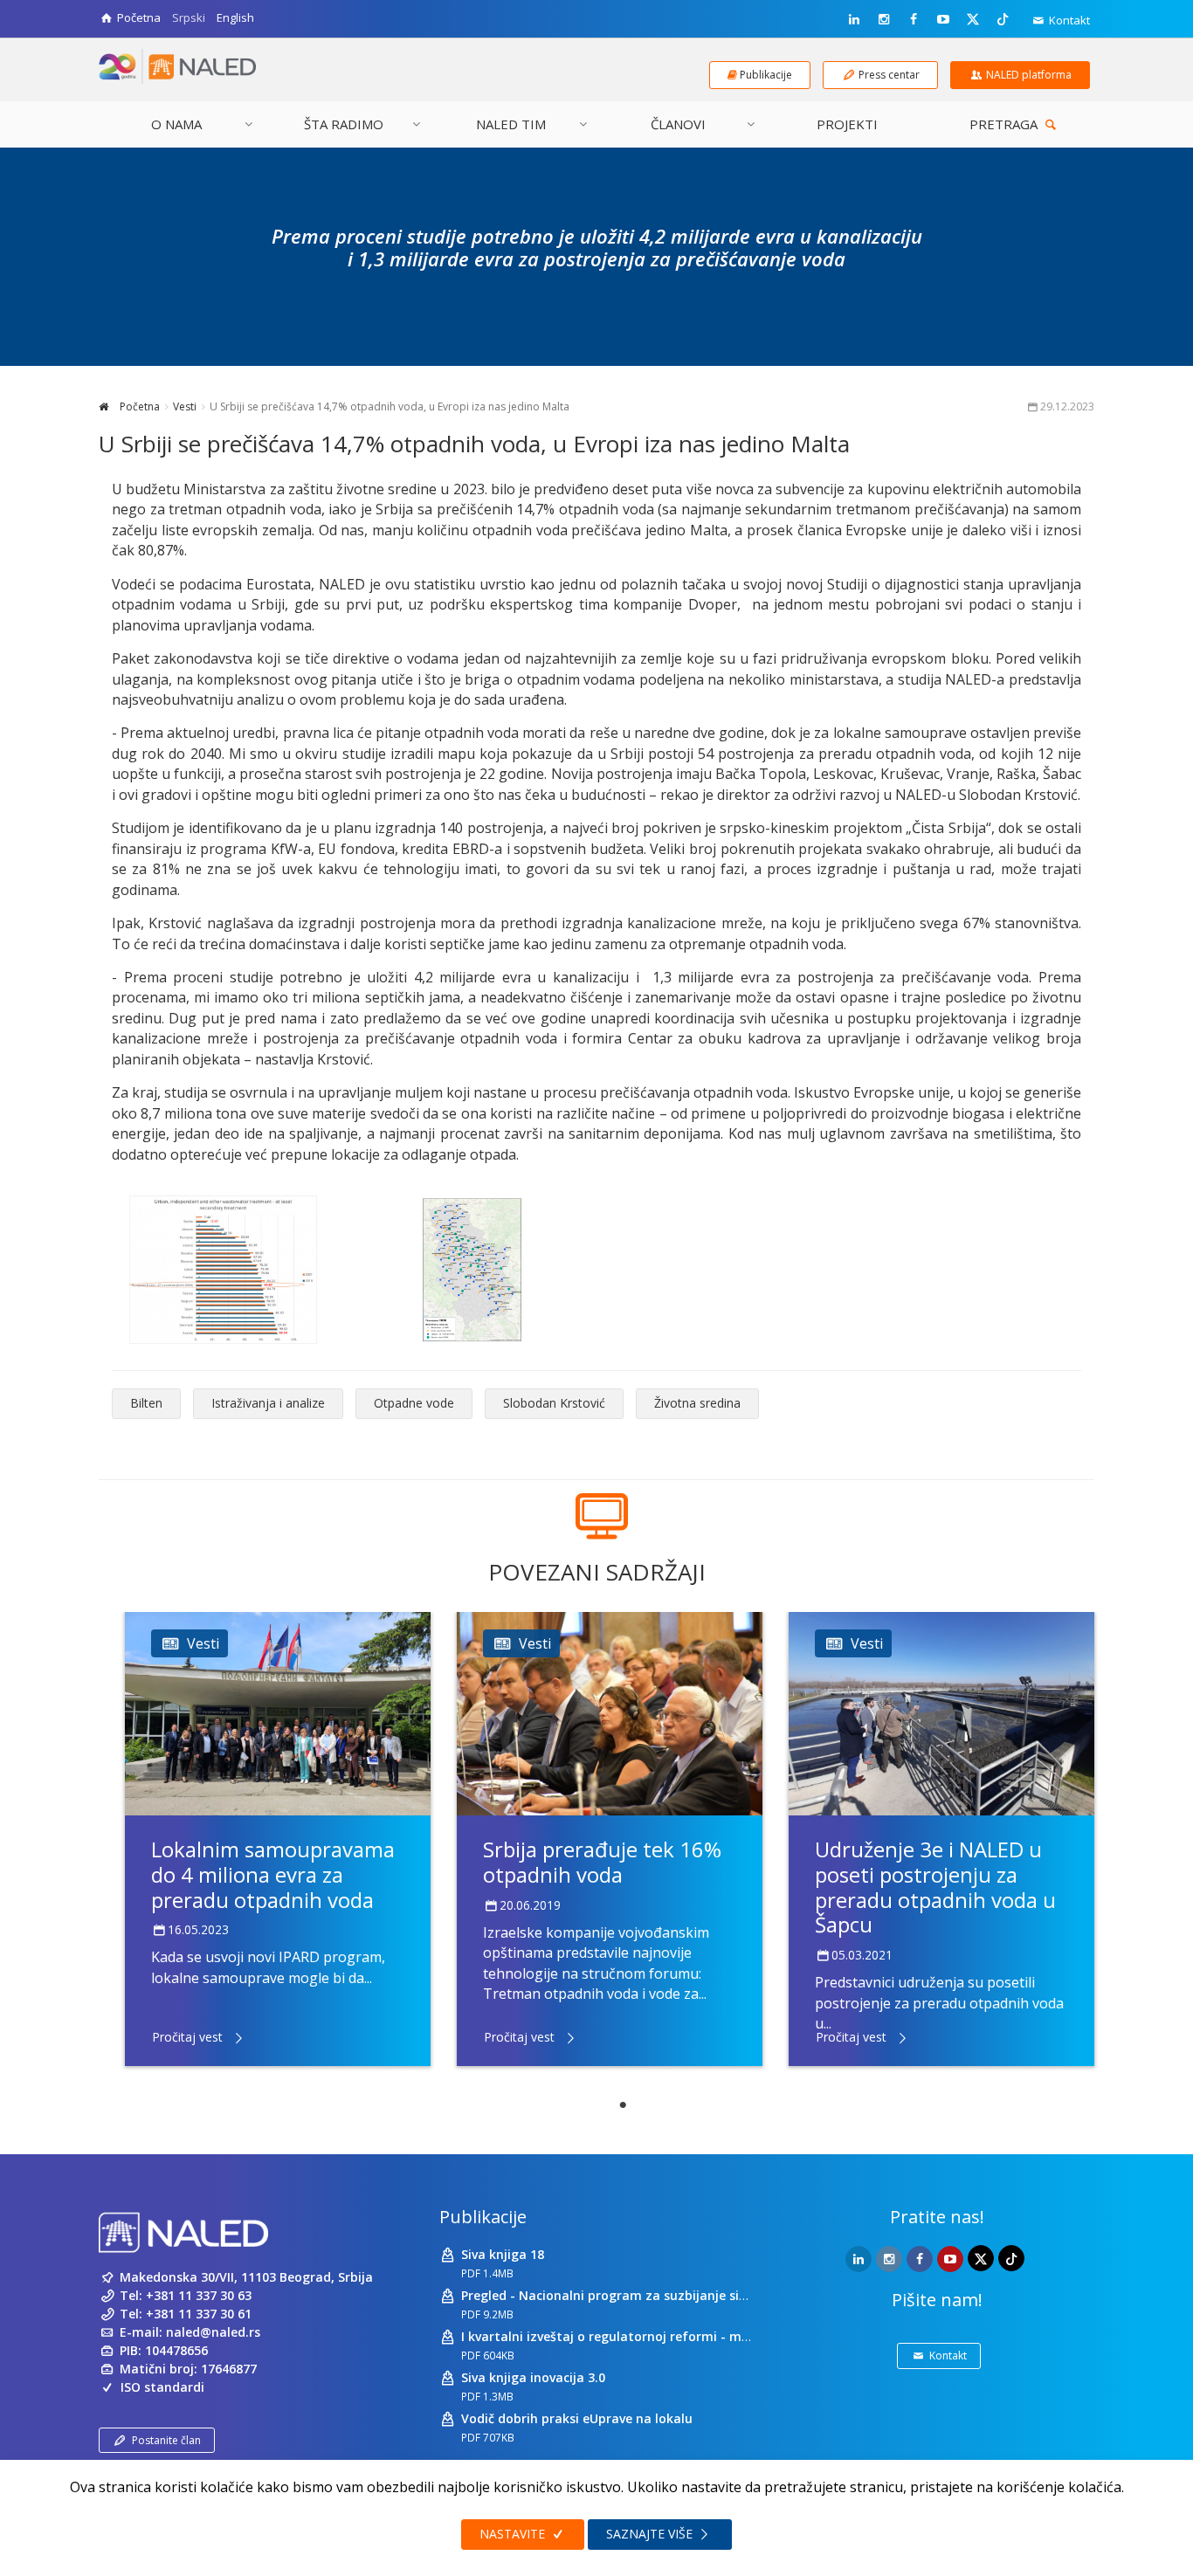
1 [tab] (623, 2105)
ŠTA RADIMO (344, 124)
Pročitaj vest (187, 2037)
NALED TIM (511, 124)
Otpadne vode (414, 1403)
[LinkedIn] (854, 19)
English (235, 17)
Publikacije (483, 2217)
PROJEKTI (847, 124)
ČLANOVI (678, 124)
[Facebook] (914, 19)
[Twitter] (973, 18)
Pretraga (1005, 124)
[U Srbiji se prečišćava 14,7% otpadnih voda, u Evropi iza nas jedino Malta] (223, 1270)
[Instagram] (884, 19)
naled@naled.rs (213, 2332)
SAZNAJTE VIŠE (651, 2534)
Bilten (146, 1403)
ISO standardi (162, 2387)
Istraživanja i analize (268, 1403)
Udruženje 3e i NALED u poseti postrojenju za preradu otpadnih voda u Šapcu (935, 1887)
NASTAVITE (514, 2534)
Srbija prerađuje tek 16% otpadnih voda (602, 1862)
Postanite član (166, 2440)
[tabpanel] (278, 1839)
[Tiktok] (1003, 18)
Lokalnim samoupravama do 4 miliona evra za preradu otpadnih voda (273, 1874)
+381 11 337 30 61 (199, 2314)
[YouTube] (943, 19)
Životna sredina (697, 1403)
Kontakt (1068, 20)
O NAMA (176, 124)
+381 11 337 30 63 (199, 2295)
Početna (138, 406)
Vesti (185, 406)
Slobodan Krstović (554, 1403)
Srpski (189, 17)
